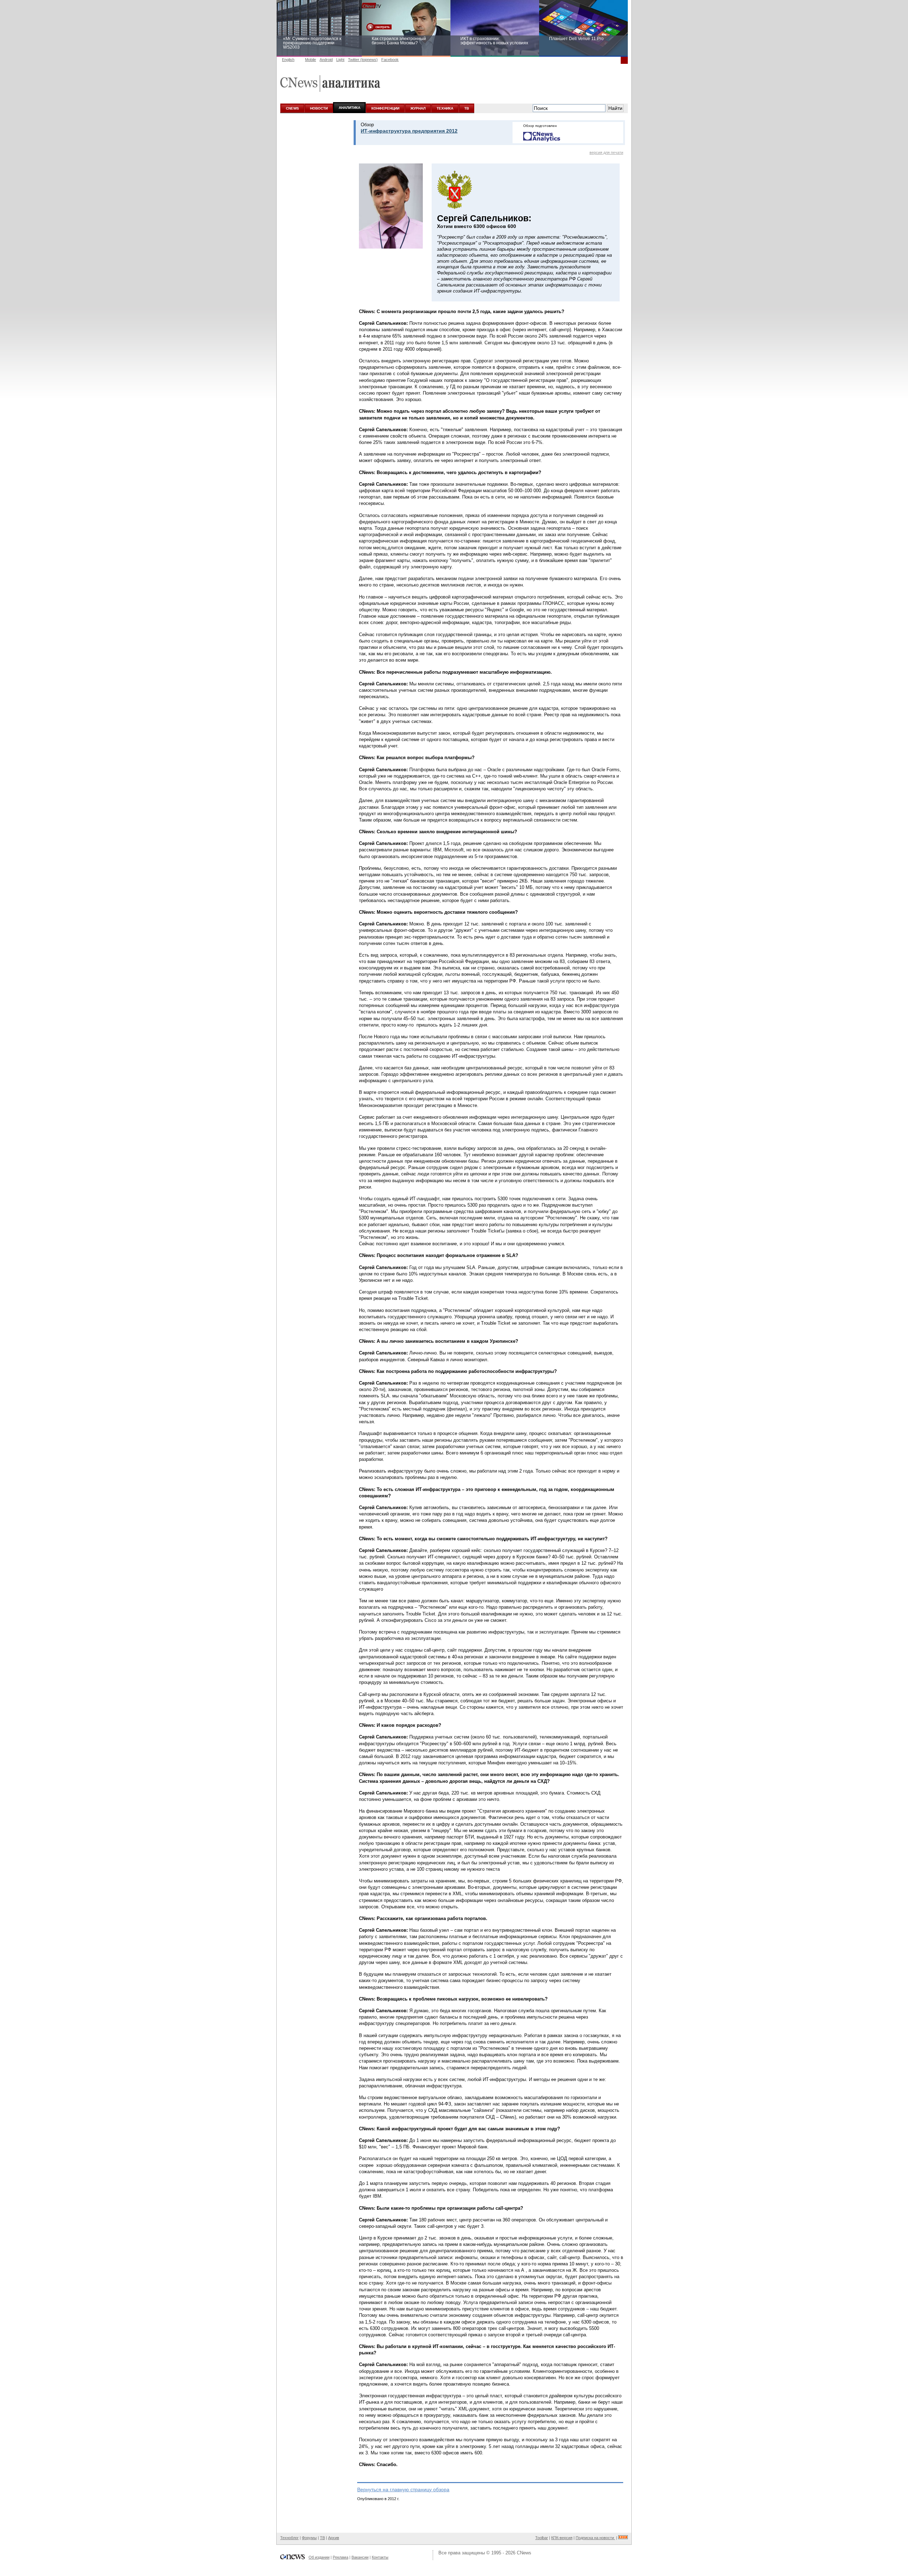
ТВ (467, 108)
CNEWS (292, 108)
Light (340, 60)
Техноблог (289, 2538)
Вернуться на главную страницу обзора (403, 2489)
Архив (334, 2538)
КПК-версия (562, 2538)
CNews (524, 2553)
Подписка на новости (595, 2538)
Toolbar (542, 2538)
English (288, 60)
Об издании (319, 2557)
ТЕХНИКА (445, 108)
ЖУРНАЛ (418, 108)
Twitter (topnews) (363, 60)
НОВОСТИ (319, 108)
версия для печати (606, 152)
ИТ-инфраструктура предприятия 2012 (409, 131)
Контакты (380, 2557)
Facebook (390, 60)
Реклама (340, 2557)
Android (326, 60)
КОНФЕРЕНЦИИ (385, 108)
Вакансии (360, 2557)
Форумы (309, 2538)
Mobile (311, 60)
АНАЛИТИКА (350, 108)
